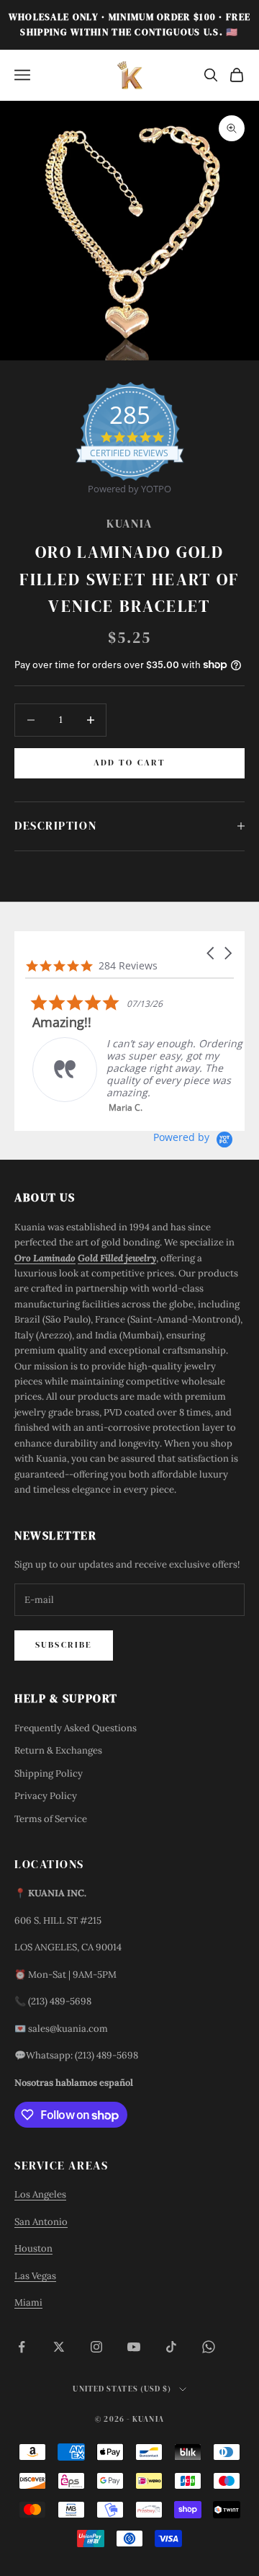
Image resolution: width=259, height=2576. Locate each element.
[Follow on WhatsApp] (209, 2347)
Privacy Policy (46, 1796)
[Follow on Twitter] (59, 2347)
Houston (33, 2248)
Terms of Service (51, 1819)
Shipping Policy (49, 1773)
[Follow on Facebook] (22, 2347)
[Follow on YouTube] (134, 2347)
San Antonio (41, 2222)
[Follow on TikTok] (171, 2347)
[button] (212, 953)
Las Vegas (35, 2276)
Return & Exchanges (58, 1750)
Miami (28, 2302)
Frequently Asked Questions (76, 1728)
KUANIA (129, 524)
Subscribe (64, 1645)
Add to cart (130, 763)
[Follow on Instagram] (96, 2347)
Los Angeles (40, 2194)
